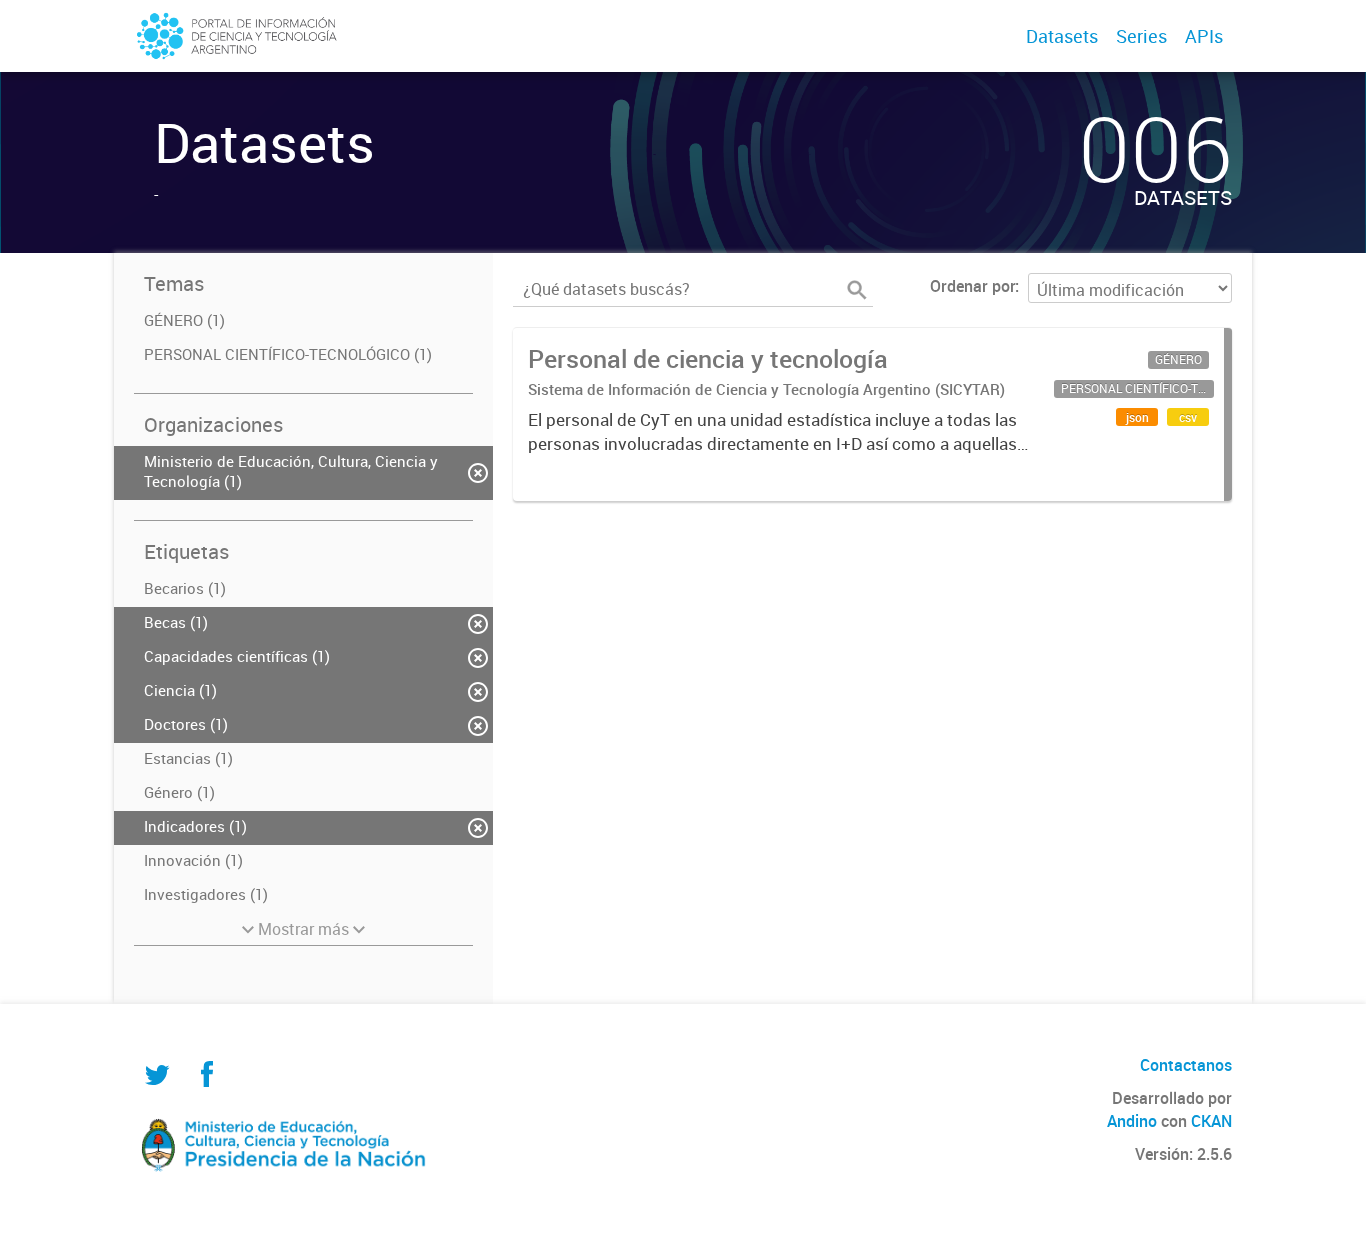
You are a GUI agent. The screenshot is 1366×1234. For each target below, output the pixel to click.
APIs (1204, 36)
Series (1141, 36)
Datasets (1062, 36)
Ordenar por (972, 286)
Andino (1132, 1121)
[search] (857, 290)
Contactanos (1186, 1065)
